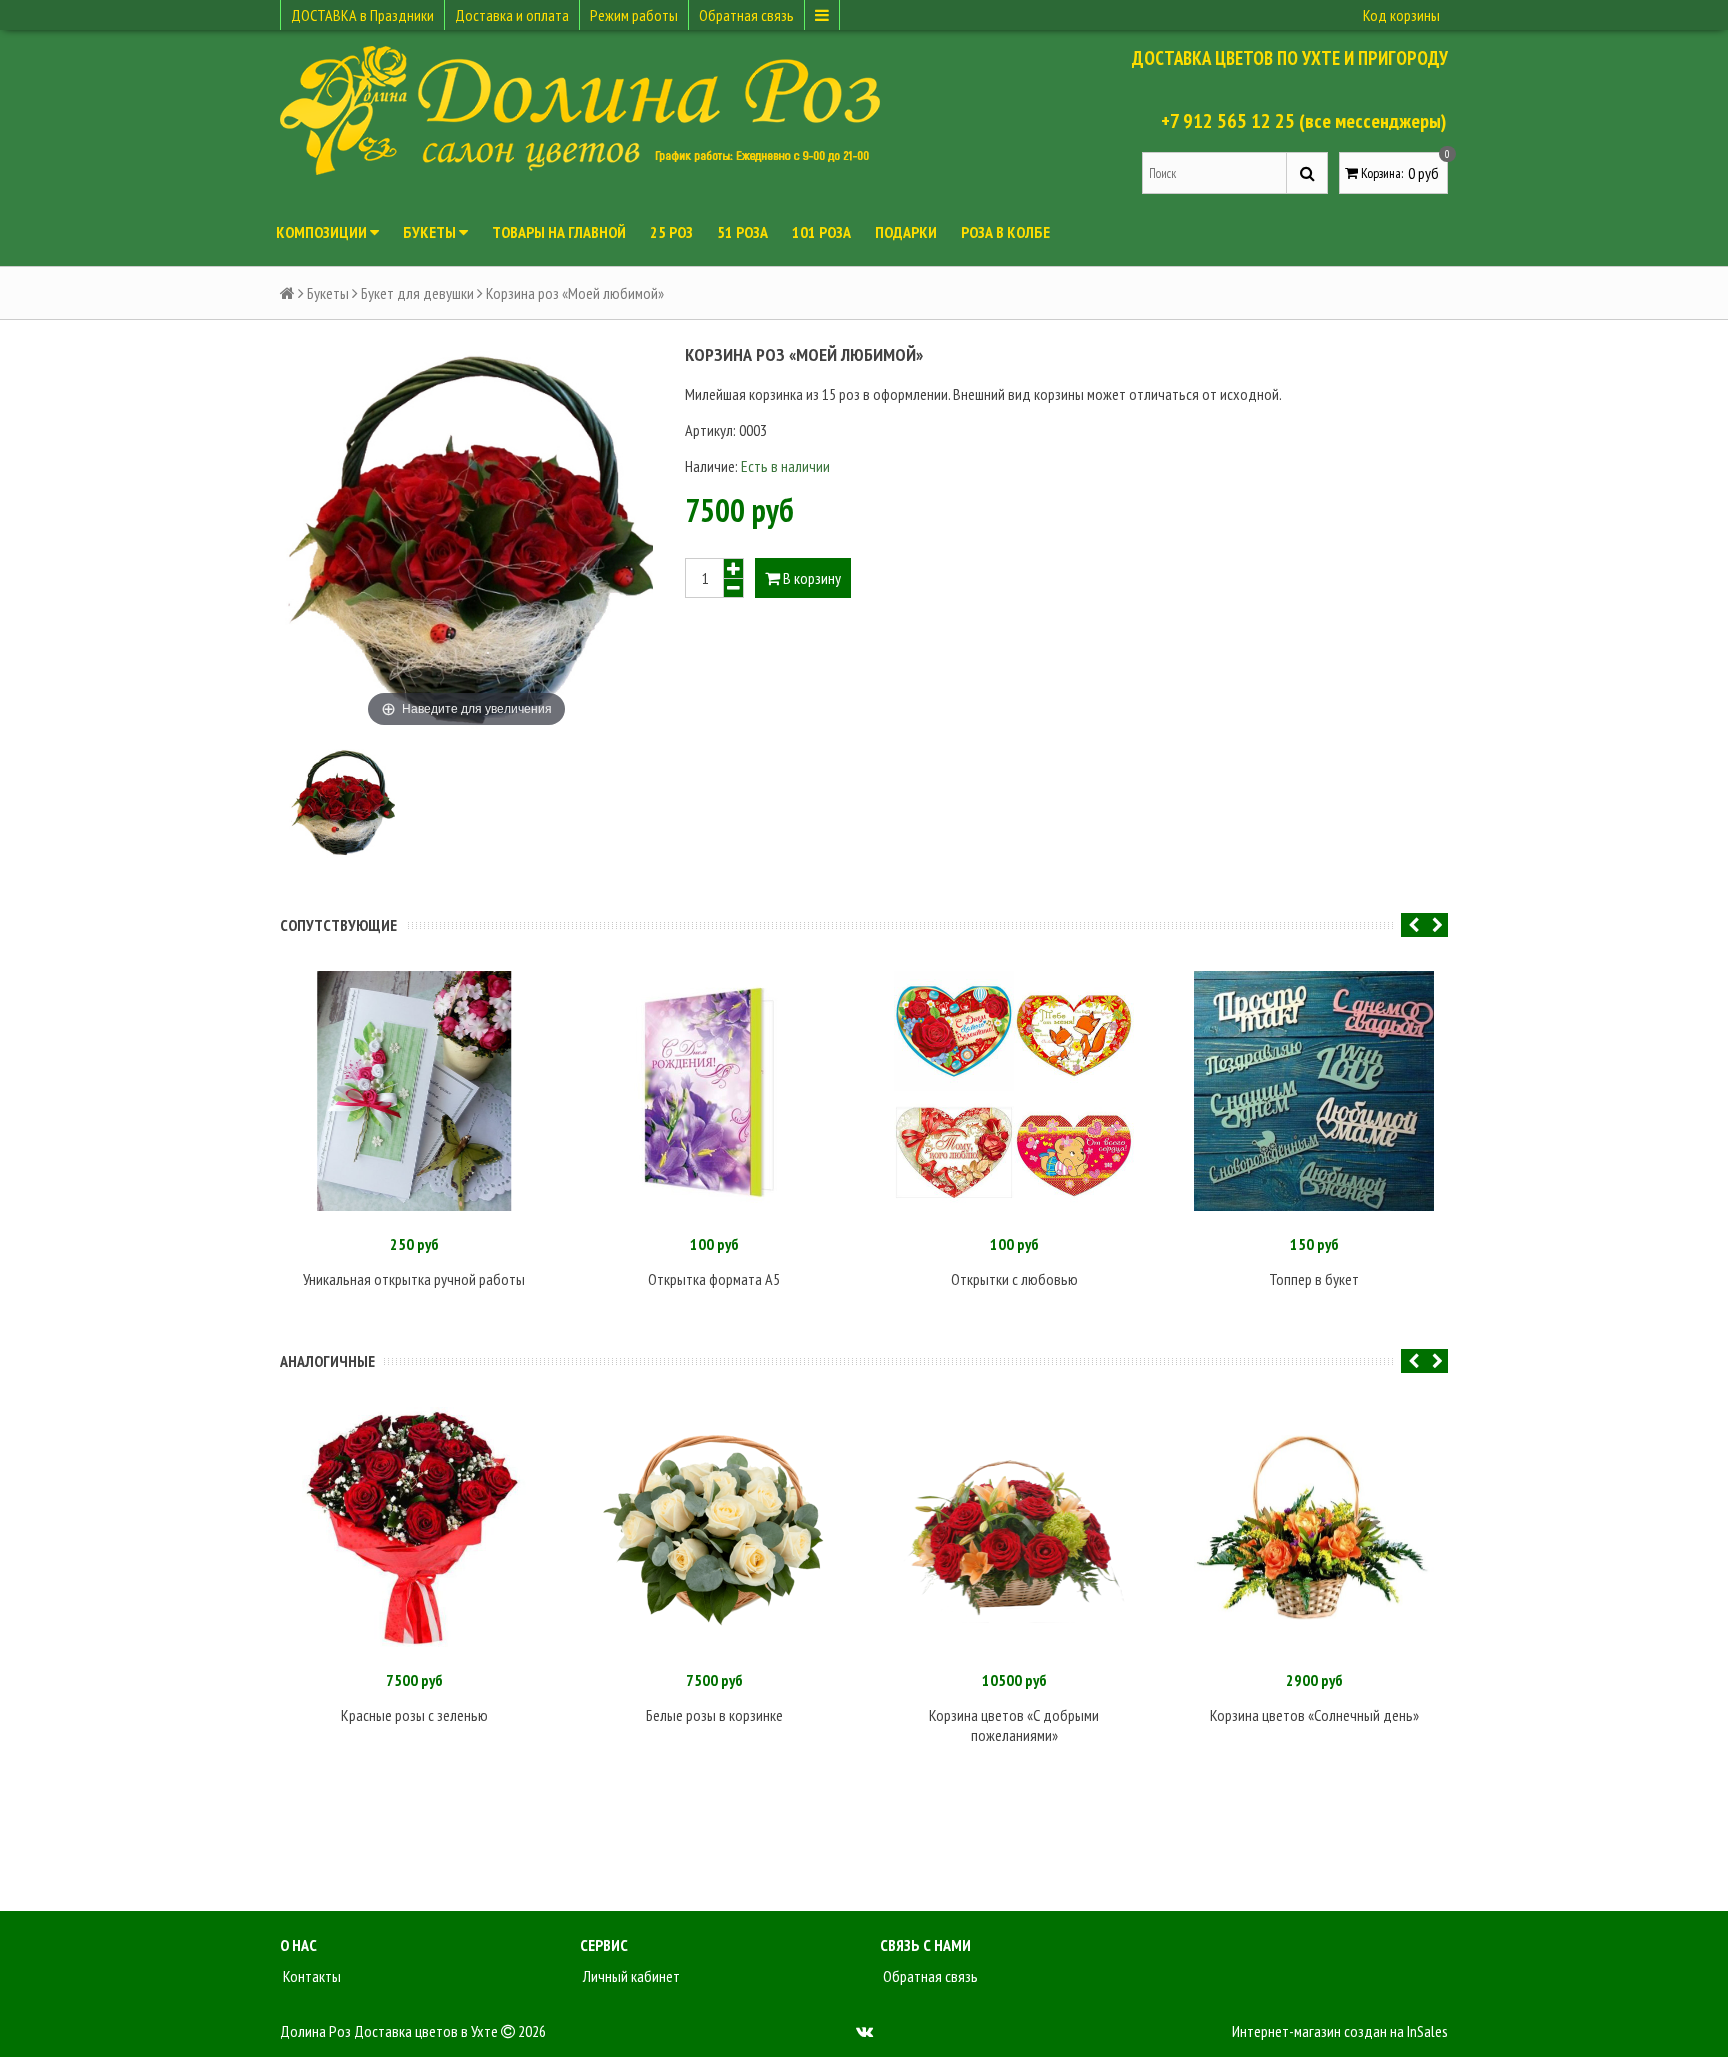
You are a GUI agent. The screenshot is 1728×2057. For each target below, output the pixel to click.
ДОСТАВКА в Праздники (362, 15)
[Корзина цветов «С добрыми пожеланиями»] (1014, 1527)
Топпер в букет (1314, 1279)
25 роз (671, 232)
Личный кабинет (630, 1976)
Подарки (906, 232)
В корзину (810, 578)
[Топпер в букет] (1314, 1091)
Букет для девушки (417, 293)
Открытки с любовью (1014, 1279)
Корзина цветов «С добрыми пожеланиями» (1014, 1725)
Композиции (323, 232)
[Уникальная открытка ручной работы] (414, 1091)
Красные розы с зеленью (414, 1715)
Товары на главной (559, 232)
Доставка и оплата (512, 15)
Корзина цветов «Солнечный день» (1314, 1715)
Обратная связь (746, 15)
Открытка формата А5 (714, 1279)
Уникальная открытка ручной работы (414, 1279)
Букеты (431, 232)
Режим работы (634, 15)
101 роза (821, 232)
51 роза (742, 232)
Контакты (310, 1976)
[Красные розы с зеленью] (414, 1527)
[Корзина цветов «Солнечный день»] (1314, 1527)
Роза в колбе (1005, 232)
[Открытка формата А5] (714, 1091)
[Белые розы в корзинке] (714, 1527)
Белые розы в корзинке (714, 1715)
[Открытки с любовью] (1014, 1091)
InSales (1427, 2031)
